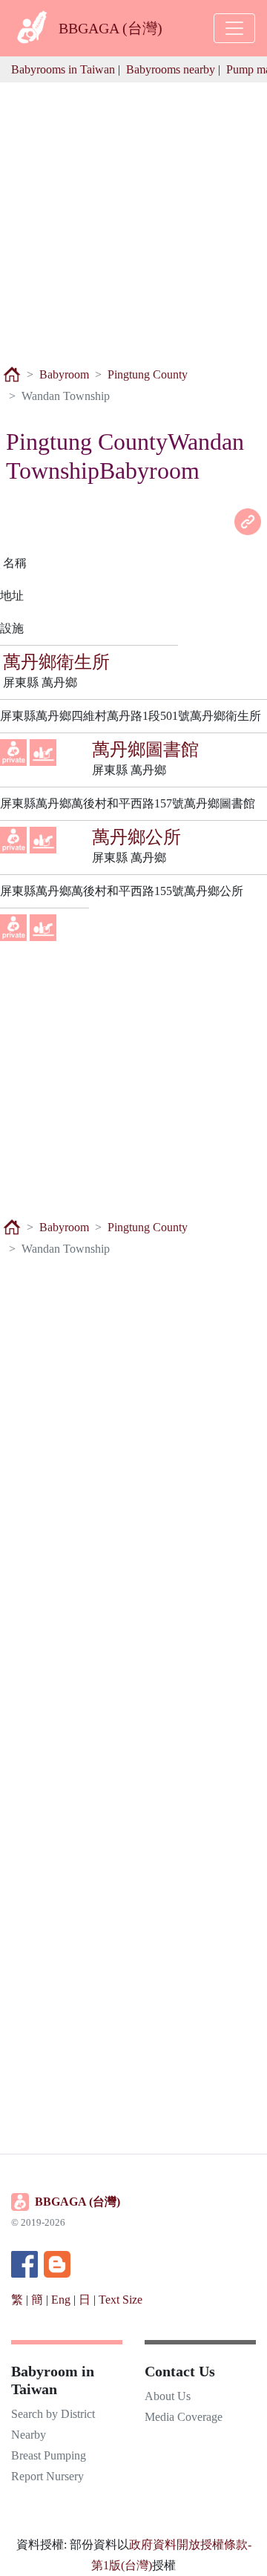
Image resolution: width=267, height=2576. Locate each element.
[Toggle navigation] (234, 28)
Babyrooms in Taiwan (63, 69)
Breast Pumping (49, 2455)
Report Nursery (47, 2476)
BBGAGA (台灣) (78, 2202)
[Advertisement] (133, 216)
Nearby (29, 2435)
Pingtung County (148, 374)
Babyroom (64, 374)
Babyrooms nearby (171, 69)
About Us (168, 2396)
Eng (61, 2300)
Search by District (53, 2414)
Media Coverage (184, 2417)
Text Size (121, 2300)
